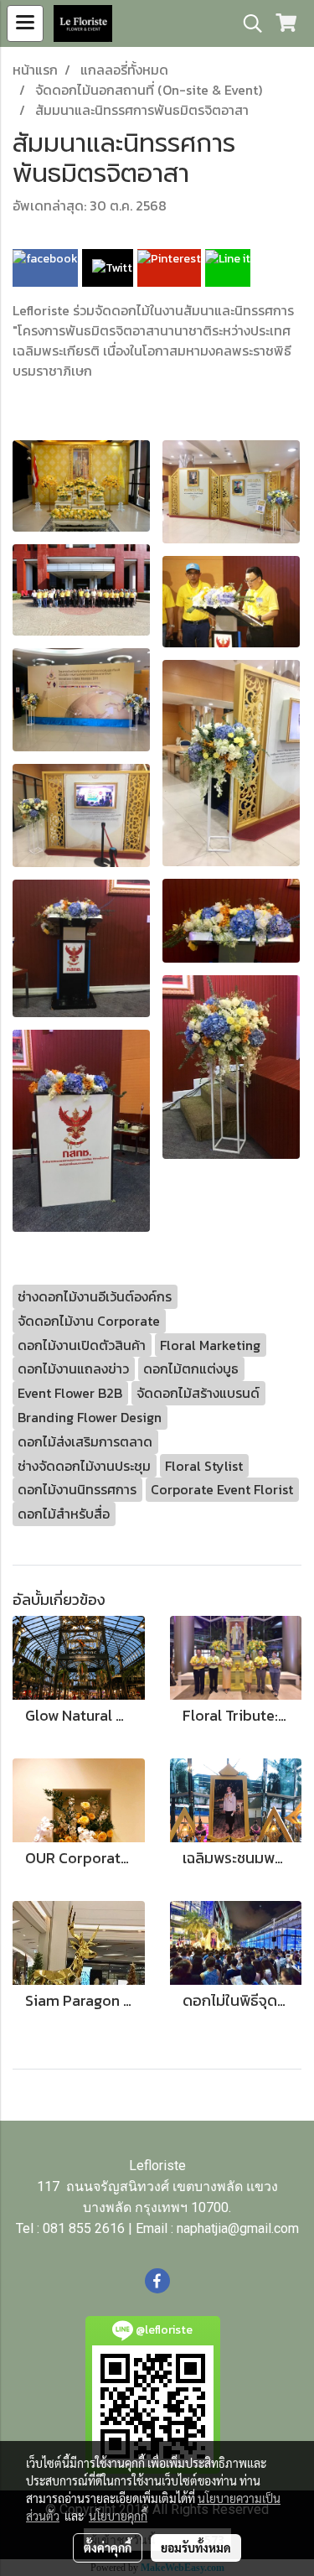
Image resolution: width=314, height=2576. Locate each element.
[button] (247, 23)
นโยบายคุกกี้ (118, 2516)
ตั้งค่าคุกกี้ (108, 2547)
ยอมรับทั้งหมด (196, 2547)
